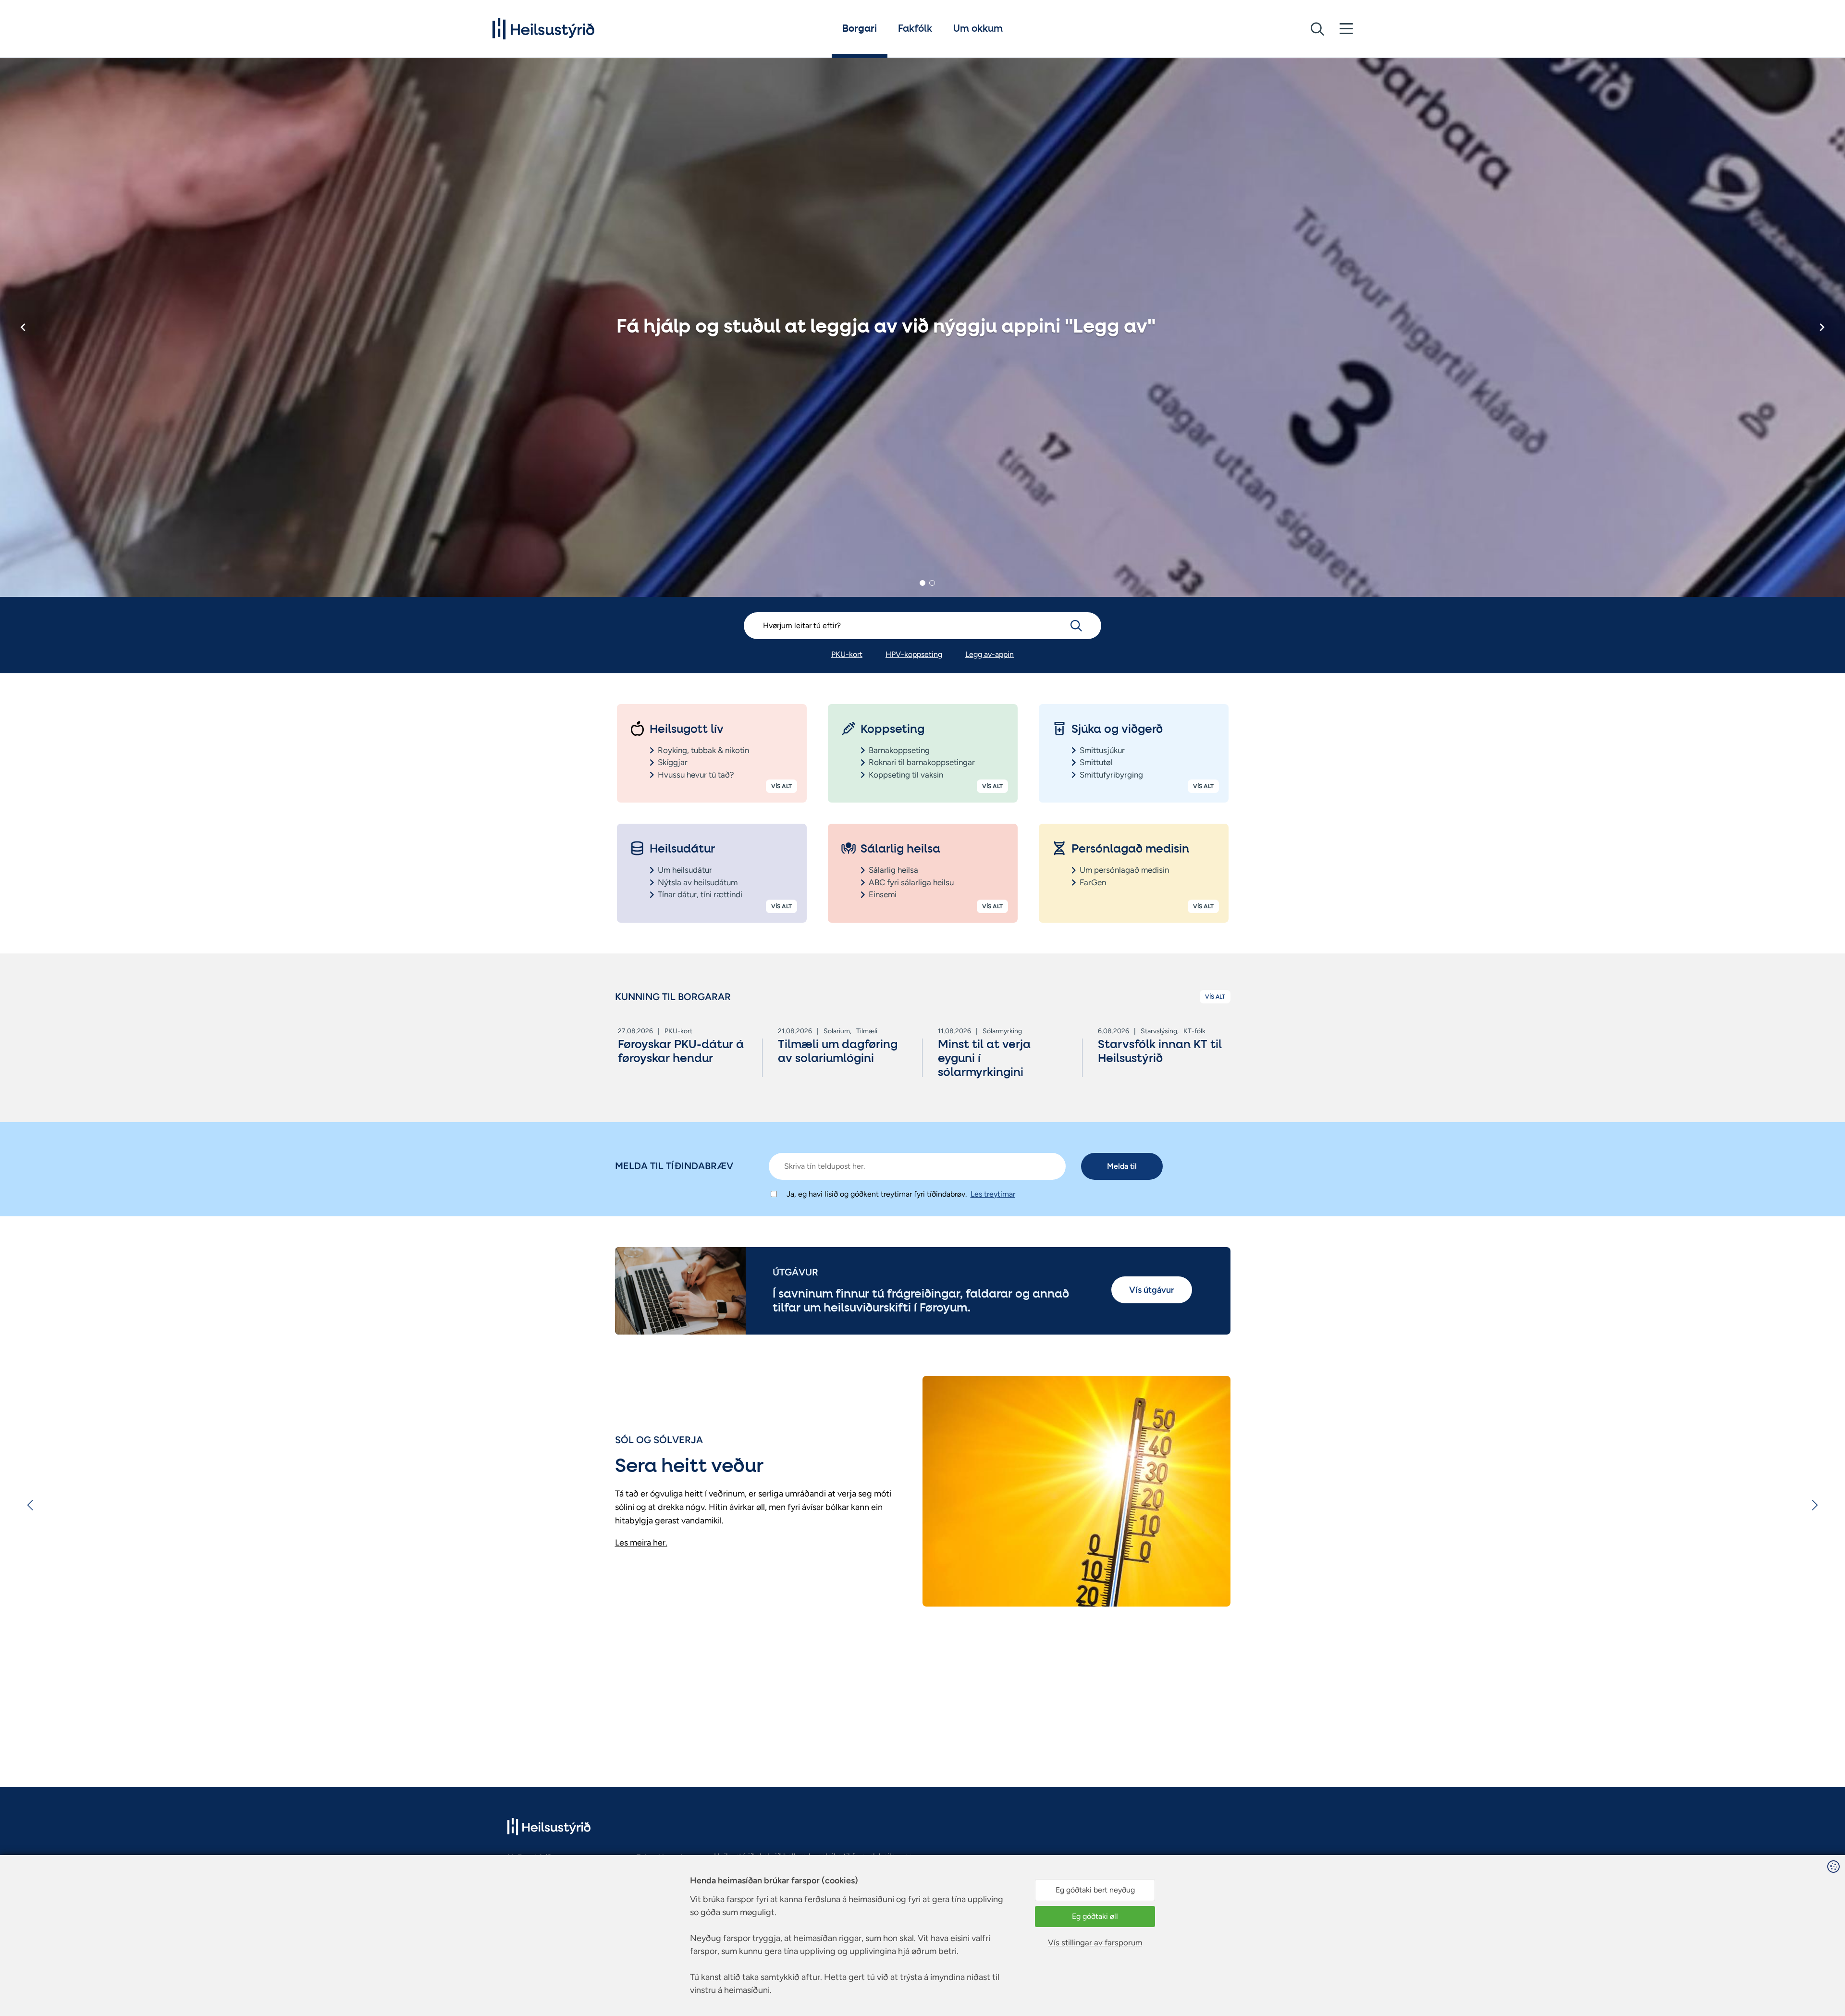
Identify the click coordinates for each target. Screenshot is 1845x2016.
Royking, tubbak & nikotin (703, 750)
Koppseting (892, 730)
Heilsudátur (682, 849)
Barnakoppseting (899, 750)
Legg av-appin (990, 654)
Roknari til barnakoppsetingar (922, 762)
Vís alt (781, 786)
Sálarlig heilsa (900, 849)
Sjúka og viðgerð (1117, 730)
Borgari (860, 29)
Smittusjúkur (1102, 750)
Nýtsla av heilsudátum (698, 882)
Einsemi (883, 894)
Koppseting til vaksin (906, 775)
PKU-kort (847, 654)
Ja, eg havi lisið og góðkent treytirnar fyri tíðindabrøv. (877, 1194)
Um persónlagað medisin (1124, 870)
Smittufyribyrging (1111, 775)
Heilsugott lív (687, 730)
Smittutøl (1096, 762)
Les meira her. (641, 1543)
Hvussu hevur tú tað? (696, 775)
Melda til (1122, 1166)
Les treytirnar (993, 1194)
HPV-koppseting (914, 654)
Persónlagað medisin (1130, 849)
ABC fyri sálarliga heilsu (911, 882)
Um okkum (978, 29)
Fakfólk (915, 29)
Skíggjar (673, 762)
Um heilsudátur (685, 870)
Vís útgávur (1152, 1290)
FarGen (1093, 882)
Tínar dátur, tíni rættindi (700, 894)
